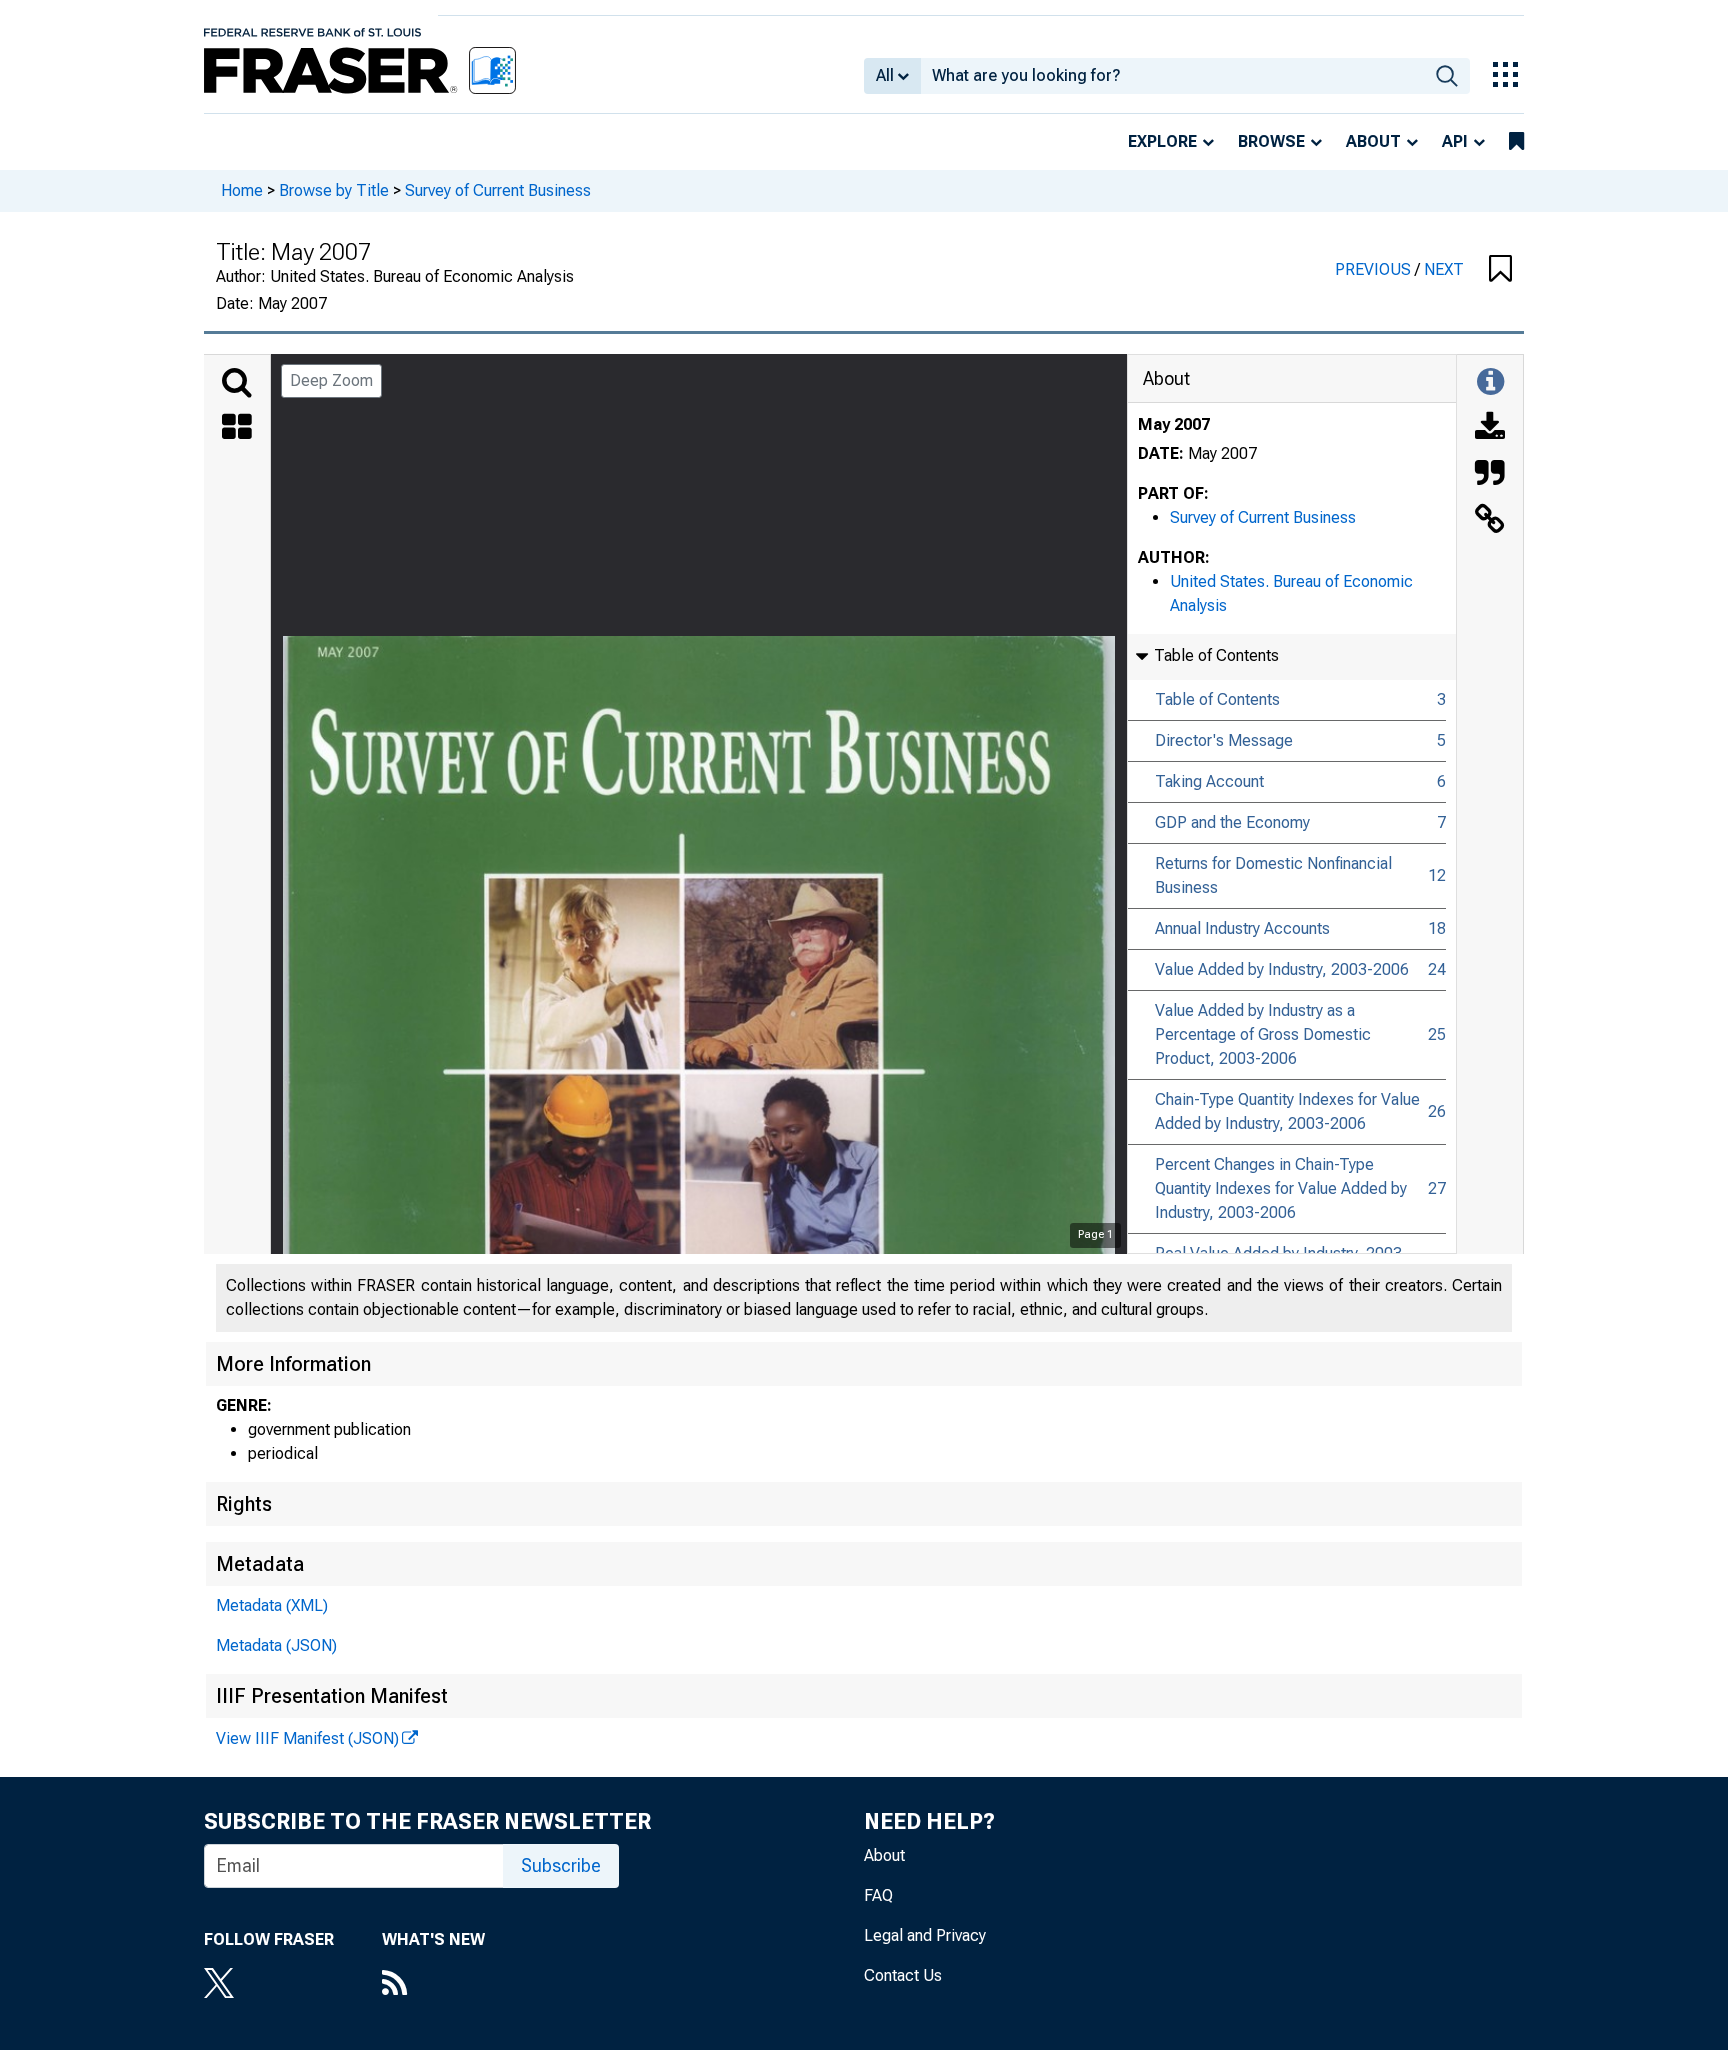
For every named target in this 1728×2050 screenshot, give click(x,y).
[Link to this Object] (1490, 521)
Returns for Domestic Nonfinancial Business (1273, 875)
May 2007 (1174, 424)
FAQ (878, 1895)
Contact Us (903, 1975)
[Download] (1490, 429)
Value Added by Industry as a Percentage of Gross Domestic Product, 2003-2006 (1263, 1034)
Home (242, 190)
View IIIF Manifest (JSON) (307, 1738)
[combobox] (1172, 76)
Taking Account (1209, 781)
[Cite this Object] (1490, 475)
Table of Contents (1217, 699)
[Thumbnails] (237, 429)
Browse (1271, 141)
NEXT (1444, 269)
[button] (1500, 270)
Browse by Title (334, 190)
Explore (1162, 141)
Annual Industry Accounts (1242, 928)
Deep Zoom (331, 380)
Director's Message (1224, 740)
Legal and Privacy (925, 1935)
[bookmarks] (1516, 142)
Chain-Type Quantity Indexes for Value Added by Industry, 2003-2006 (1287, 1111)
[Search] (237, 383)
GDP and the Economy (1232, 822)
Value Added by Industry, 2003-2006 (1282, 969)
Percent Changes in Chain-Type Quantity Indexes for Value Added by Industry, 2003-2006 (1281, 1188)
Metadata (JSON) (276, 1645)
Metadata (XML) (272, 1605)
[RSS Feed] (433, 1985)
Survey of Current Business (498, 190)
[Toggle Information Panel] (1490, 383)
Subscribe (561, 1865)
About (1373, 141)
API (1455, 141)
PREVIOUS (1375, 269)
